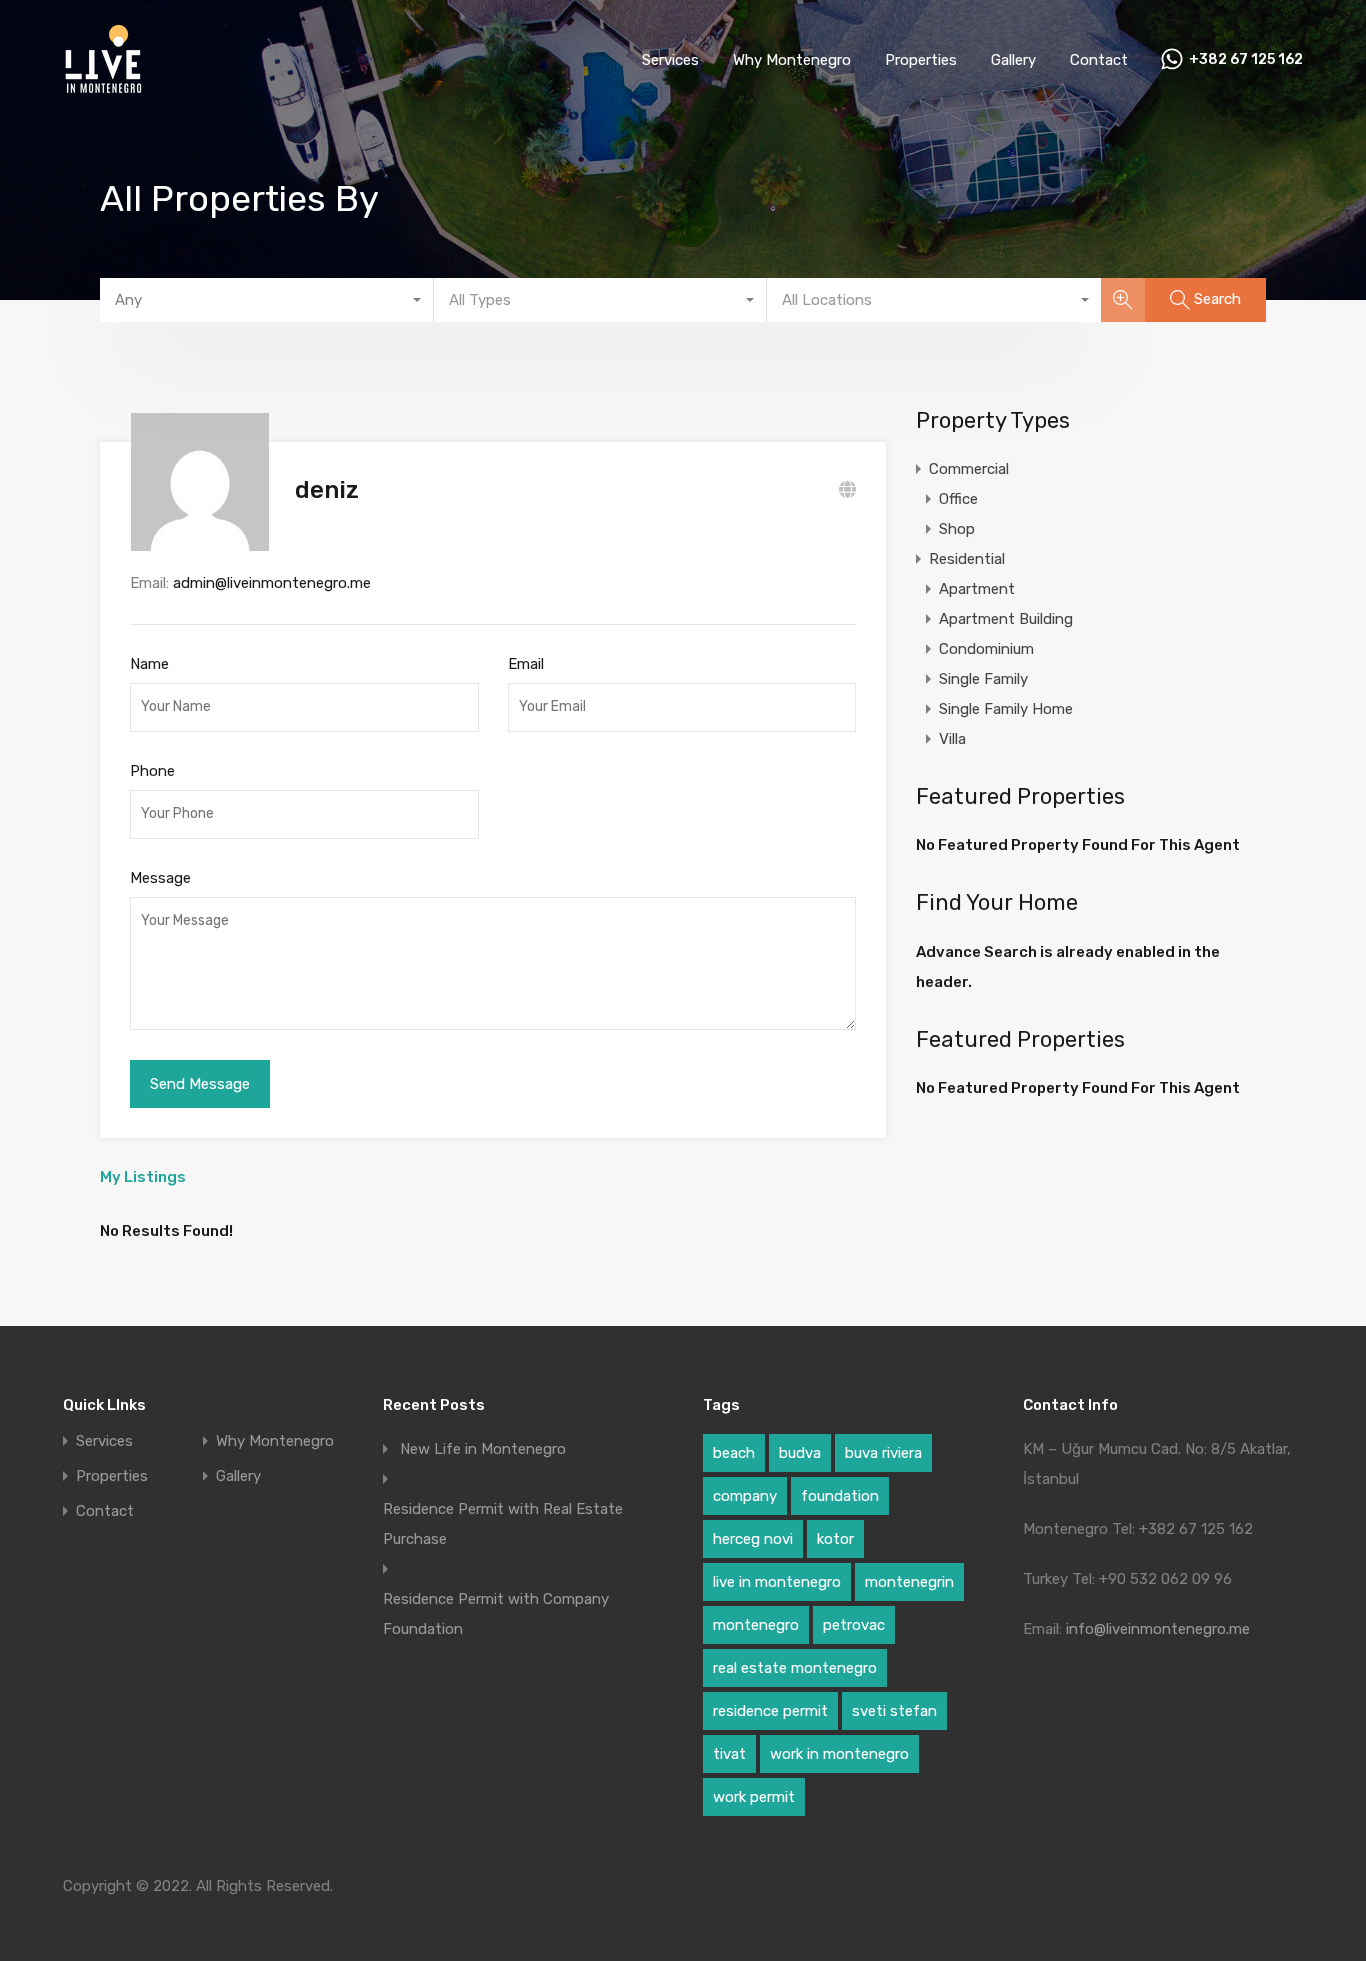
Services (670, 60)
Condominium (986, 649)
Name (149, 664)
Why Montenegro (792, 60)
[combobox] (267, 300)
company (745, 1496)
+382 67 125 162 (1246, 60)
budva (800, 1453)
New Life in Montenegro (483, 1449)
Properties (921, 60)
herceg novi (753, 1539)
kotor (835, 1539)
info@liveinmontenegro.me (1158, 1629)
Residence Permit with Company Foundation (496, 1614)
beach (734, 1453)
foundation (840, 1496)
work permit (754, 1797)
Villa (952, 739)
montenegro (756, 1625)
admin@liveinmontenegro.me (272, 583)
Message (160, 878)
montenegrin (909, 1582)
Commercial (969, 469)
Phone (152, 771)
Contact (1099, 60)
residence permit (770, 1711)
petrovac (854, 1625)
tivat (729, 1754)
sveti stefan (894, 1711)
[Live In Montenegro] (103, 91)
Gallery (1013, 60)
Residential (967, 559)
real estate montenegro (795, 1668)
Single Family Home (1006, 709)
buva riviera (883, 1453)
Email (526, 664)
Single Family (983, 679)
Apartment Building (1006, 619)
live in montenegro (777, 1582)
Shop (957, 529)
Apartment (977, 589)
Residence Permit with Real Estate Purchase (503, 1524)
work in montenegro (839, 1754)
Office (958, 499)
